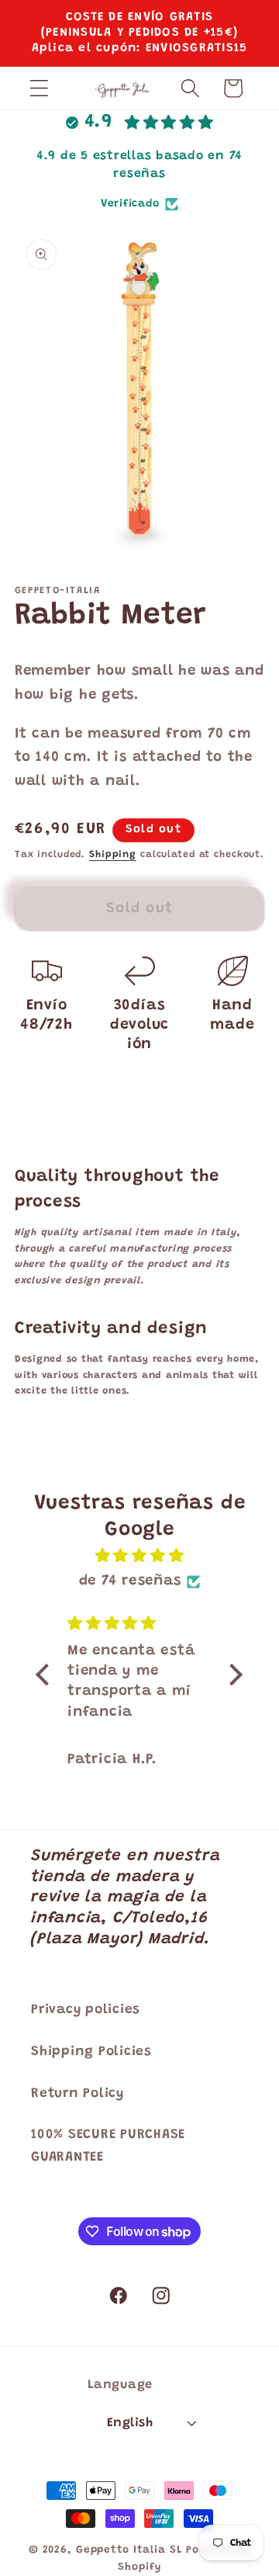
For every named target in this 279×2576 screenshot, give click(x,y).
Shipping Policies (91, 2052)
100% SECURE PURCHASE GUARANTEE (108, 2146)
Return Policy (77, 2094)
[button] (39, 88)
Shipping (113, 855)
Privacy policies (86, 2010)
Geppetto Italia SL (129, 2550)
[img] (139, 1557)
